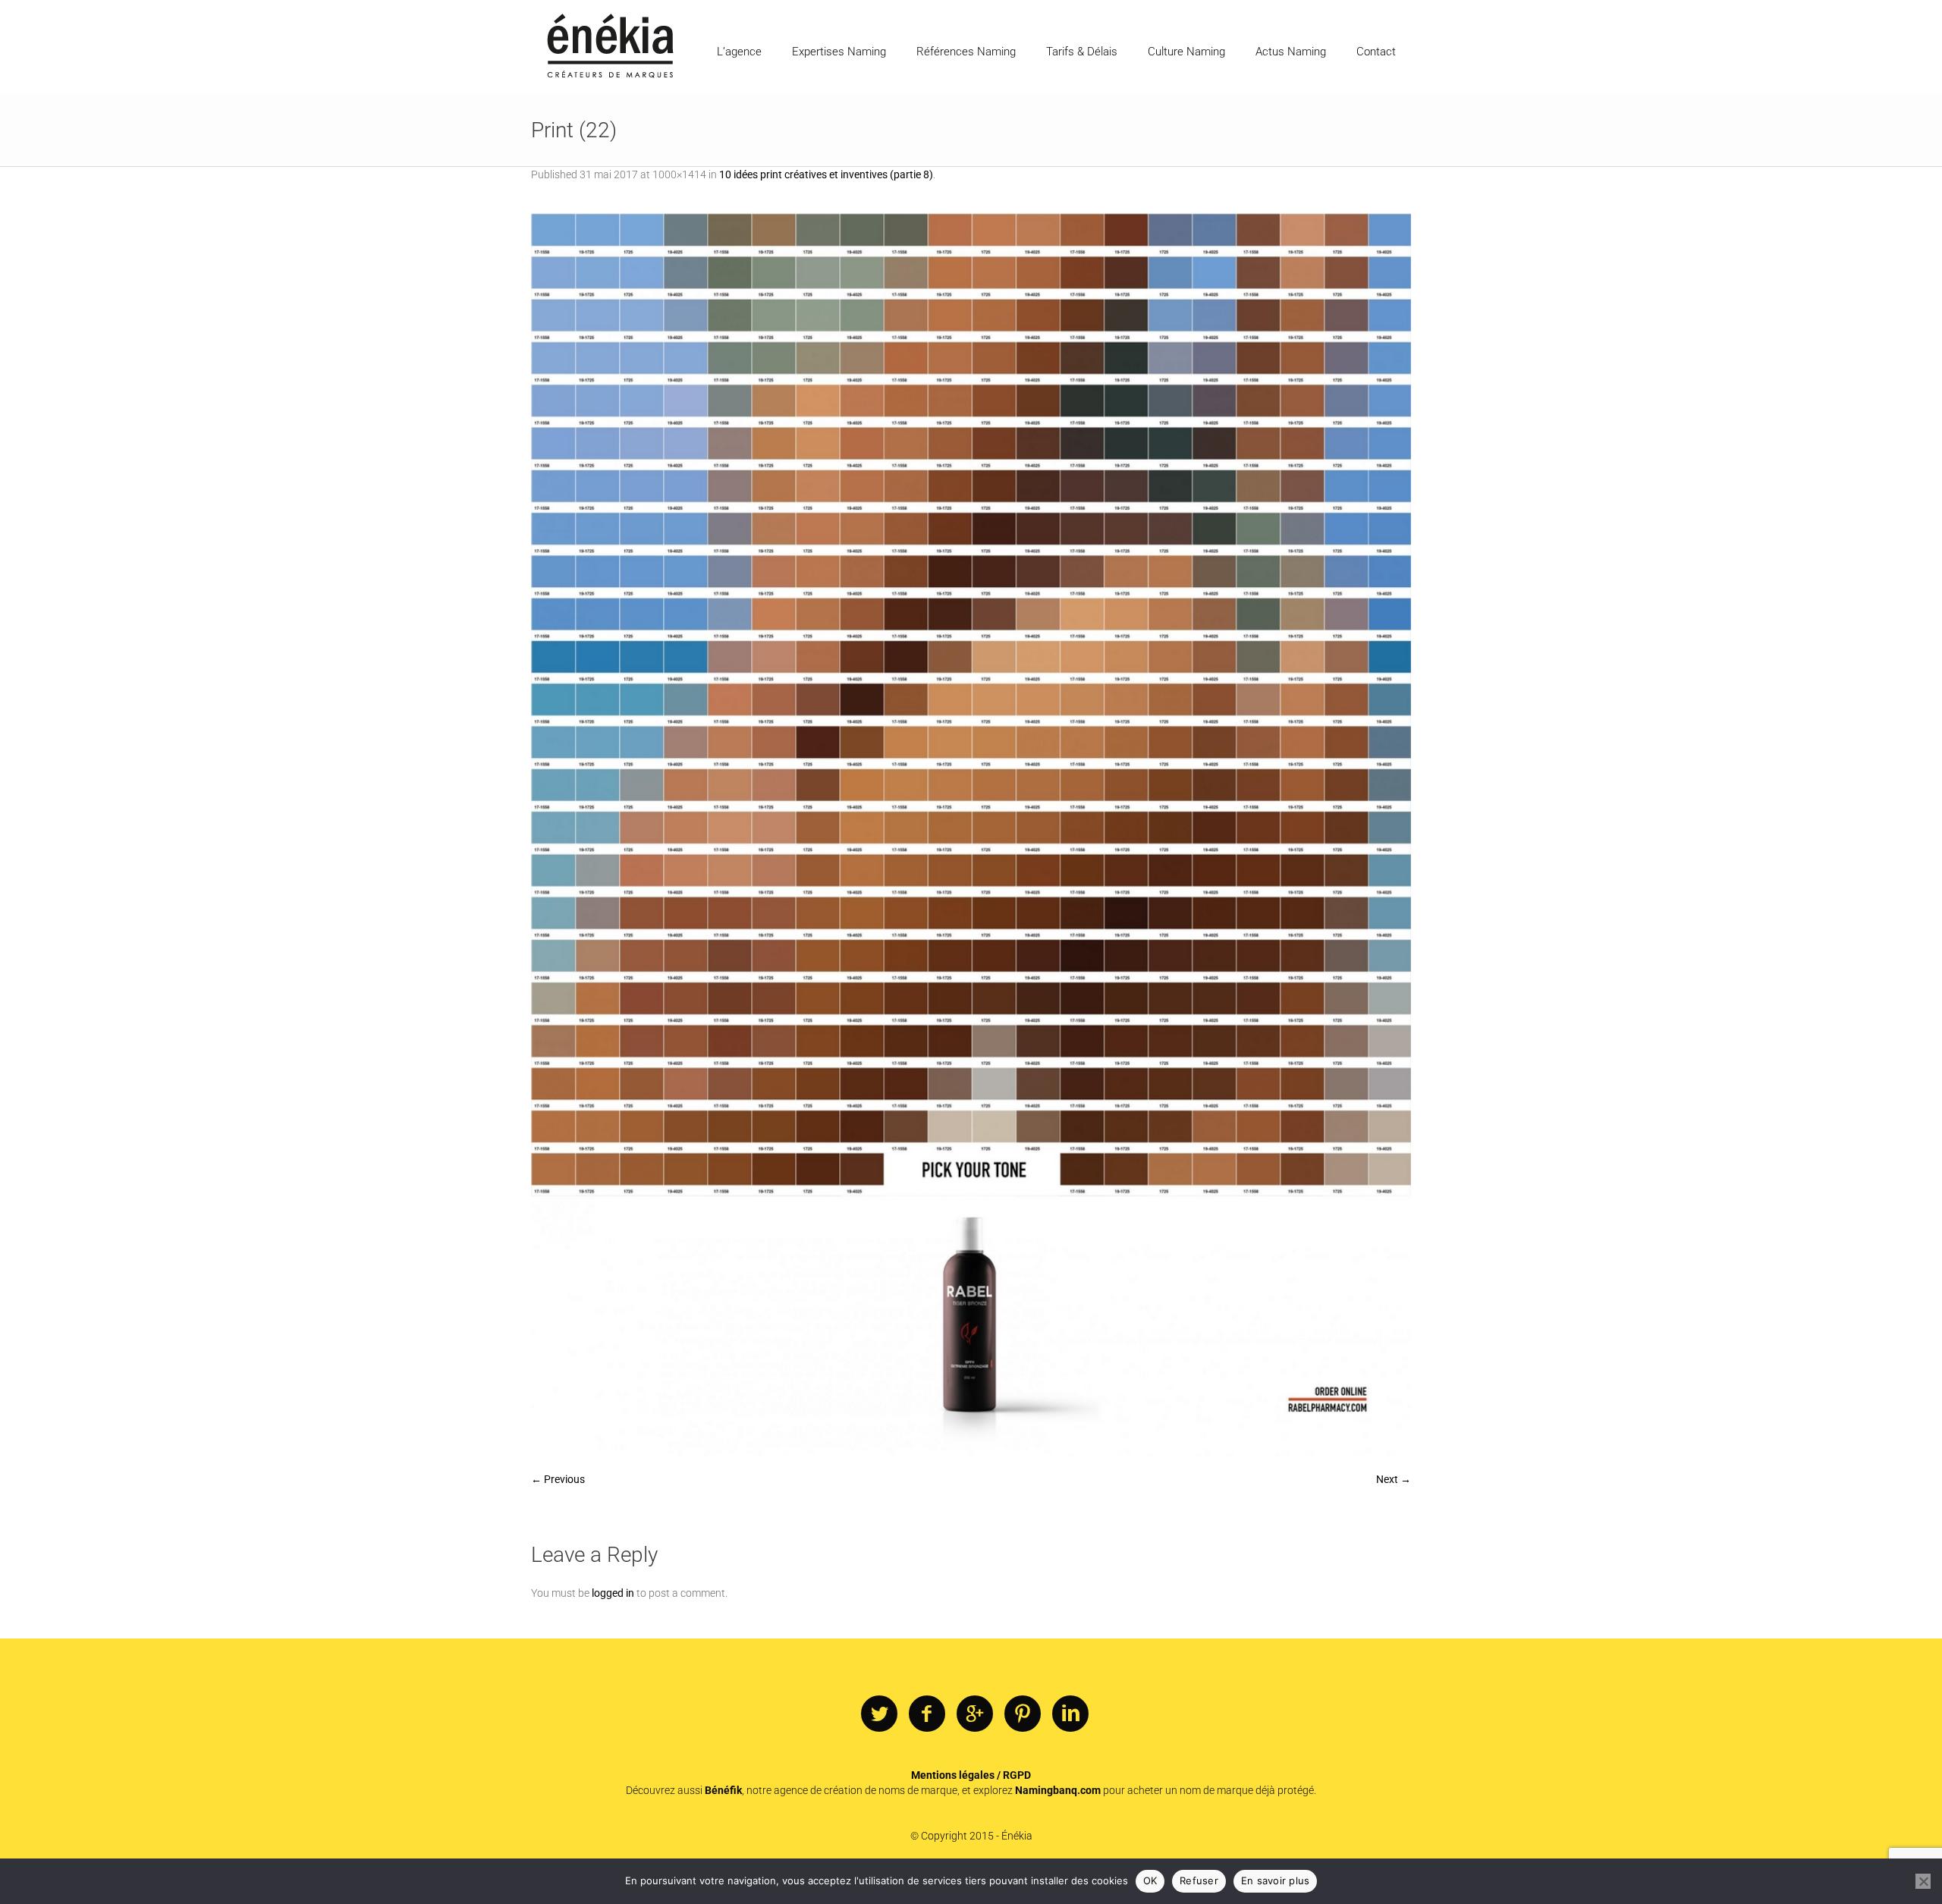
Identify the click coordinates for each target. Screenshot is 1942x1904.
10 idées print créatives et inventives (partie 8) (826, 174)
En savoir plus (1276, 1880)
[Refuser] (1923, 1881)
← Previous (558, 1479)
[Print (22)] (971, 834)
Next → (1394, 1479)
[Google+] (975, 1714)
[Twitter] (879, 1714)
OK (1150, 1880)
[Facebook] (927, 1714)
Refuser (1199, 1880)
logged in (613, 1593)
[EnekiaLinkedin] (1070, 1714)
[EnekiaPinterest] (1023, 1714)
